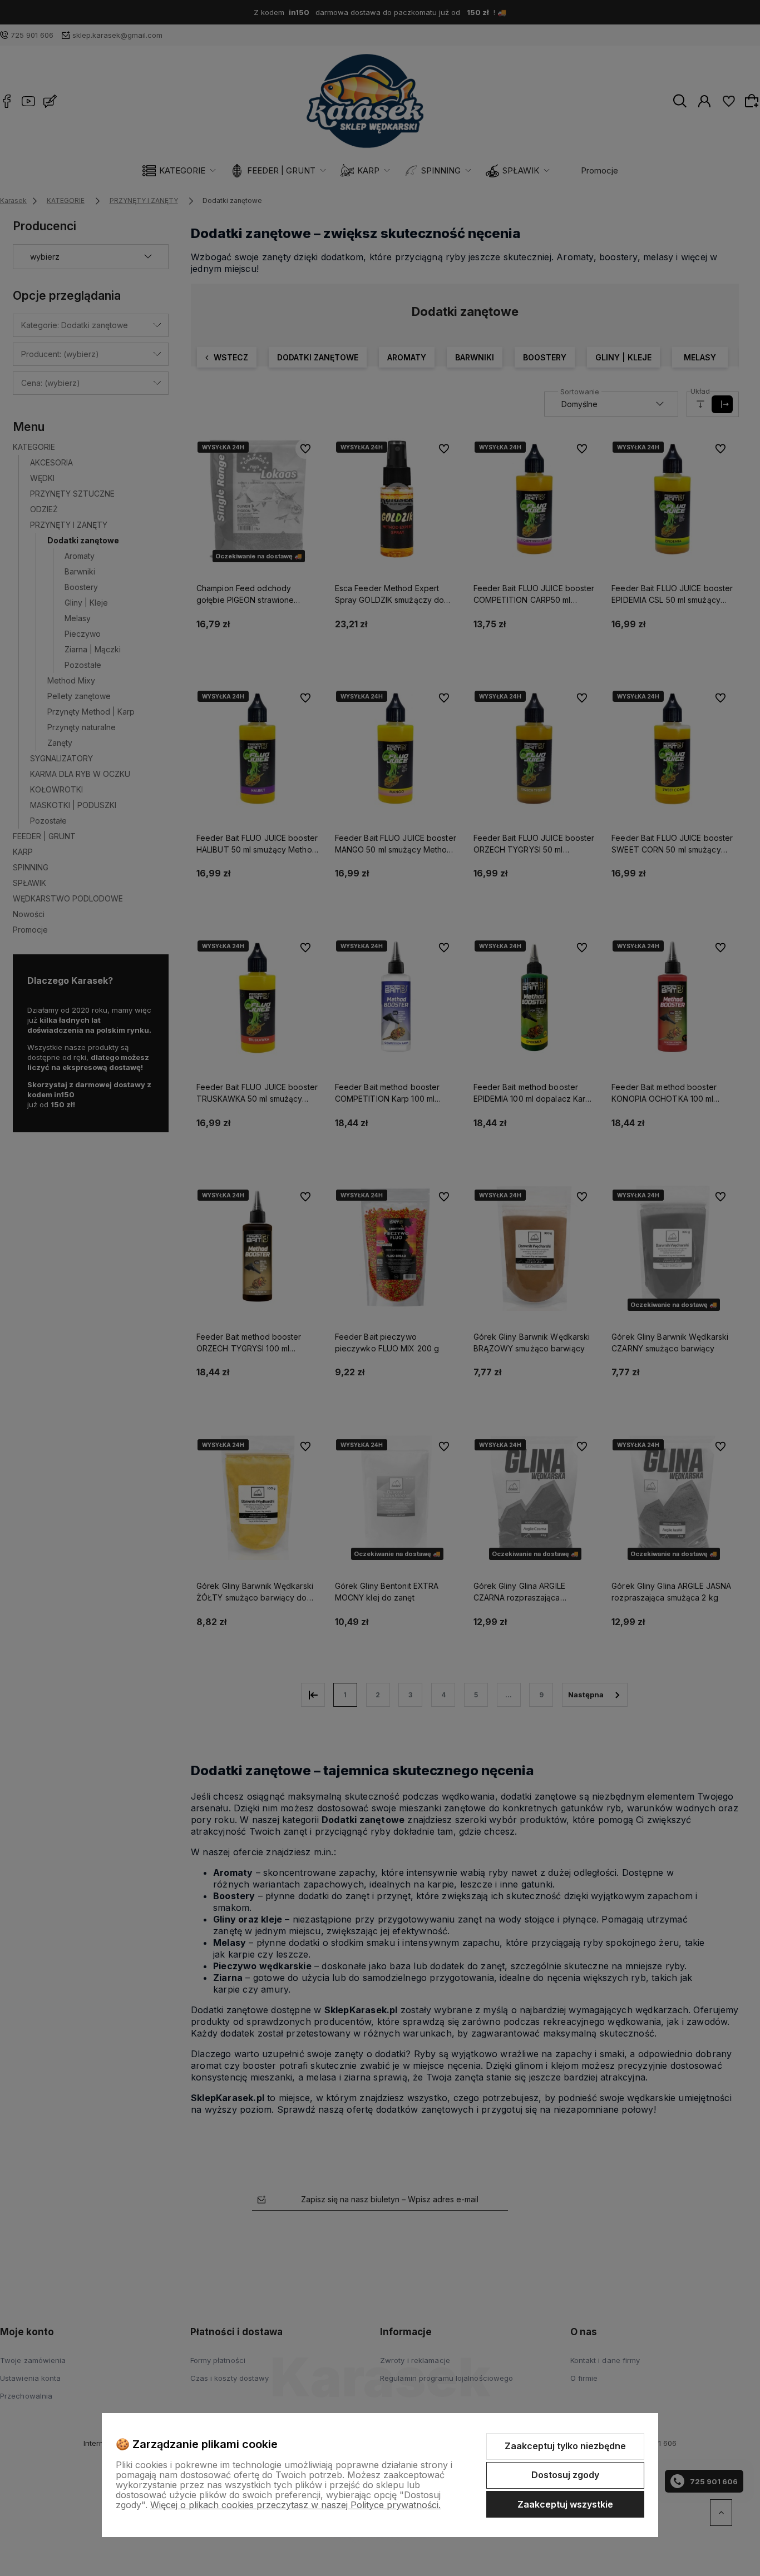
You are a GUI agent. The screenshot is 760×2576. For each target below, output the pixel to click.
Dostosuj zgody (565, 2475)
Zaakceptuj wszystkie (565, 2504)
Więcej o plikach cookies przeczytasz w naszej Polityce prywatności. (295, 2505)
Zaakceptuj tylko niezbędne (565, 2446)
